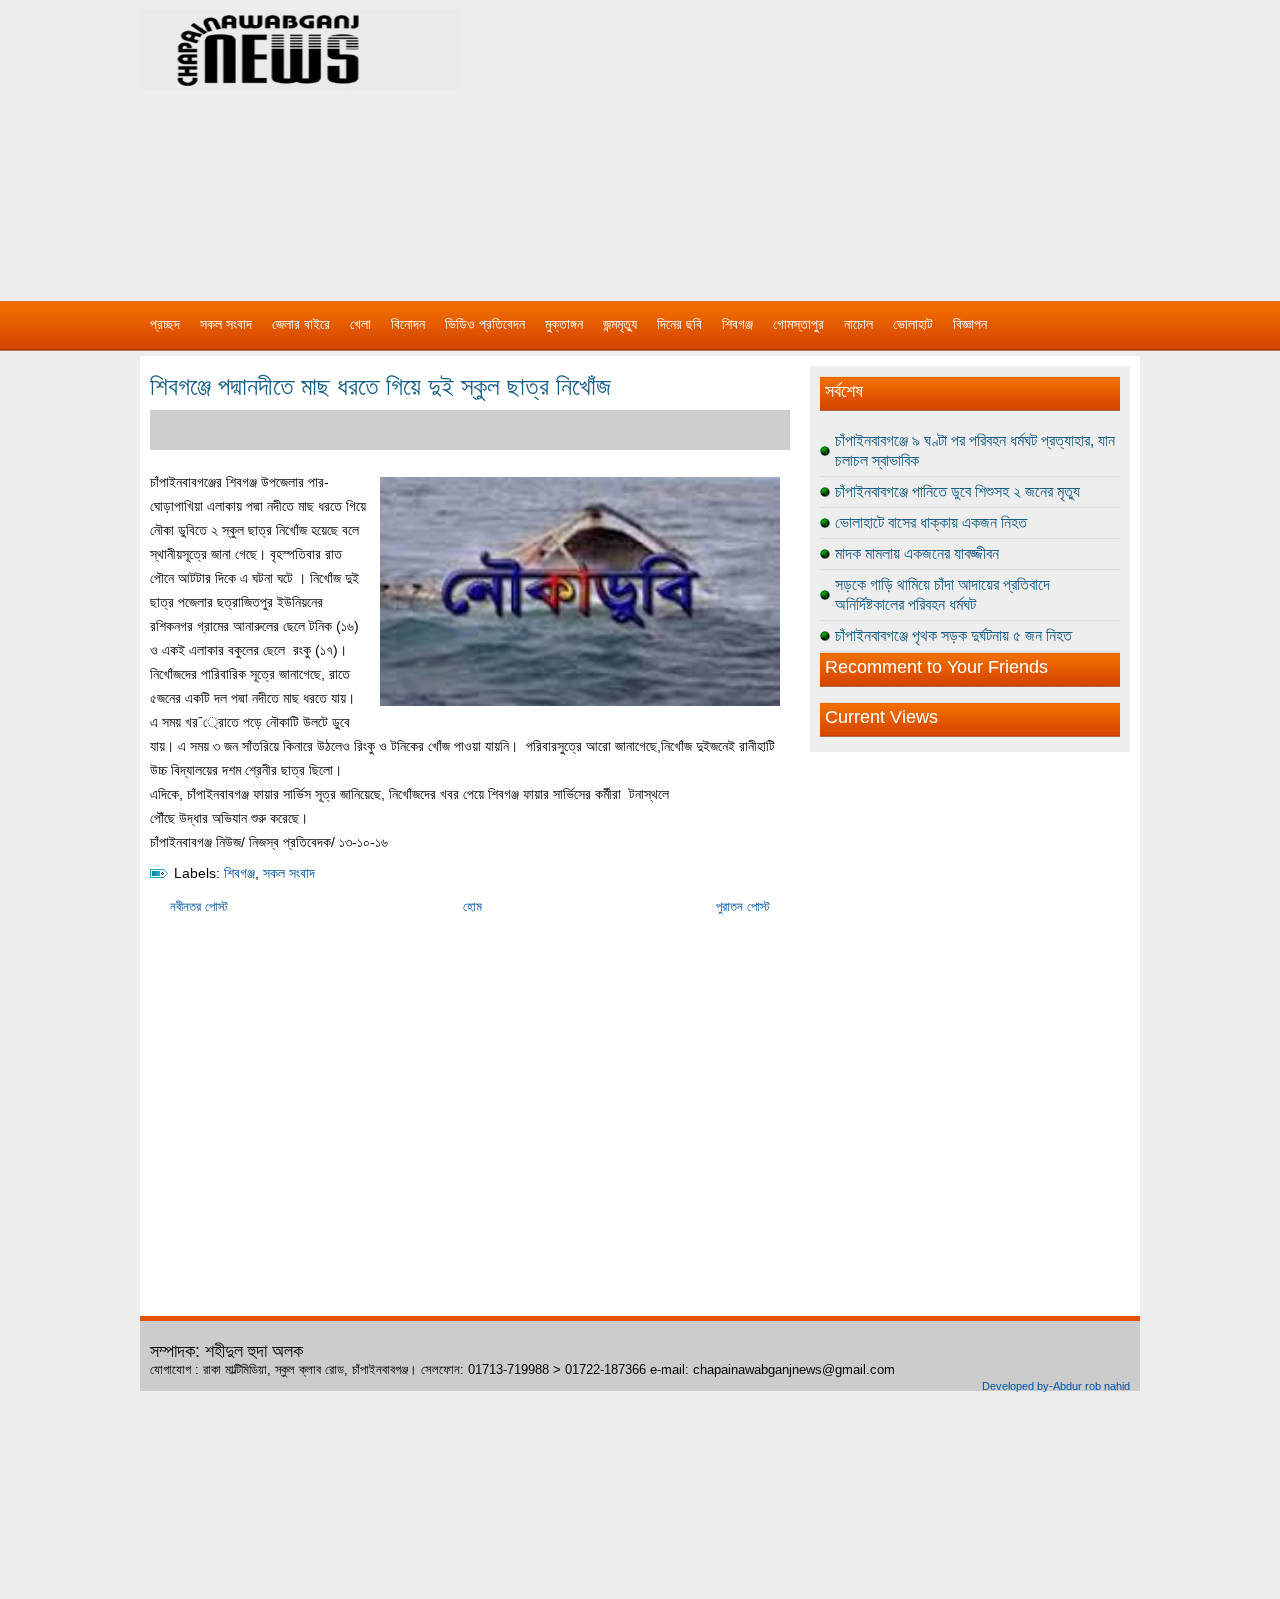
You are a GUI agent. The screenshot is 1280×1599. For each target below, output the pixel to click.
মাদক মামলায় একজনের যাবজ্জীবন (917, 553)
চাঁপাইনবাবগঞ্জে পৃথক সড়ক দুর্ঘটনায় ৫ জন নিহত (953, 635)
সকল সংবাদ (226, 324)
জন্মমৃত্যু (620, 324)
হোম (472, 906)
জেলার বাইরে (301, 324)
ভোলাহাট (913, 324)
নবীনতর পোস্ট (199, 906)
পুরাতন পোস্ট (743, 906)
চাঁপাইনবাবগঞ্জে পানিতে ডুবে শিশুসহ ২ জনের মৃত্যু (957, 491)
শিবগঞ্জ (737, 324)
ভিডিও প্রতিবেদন (485, 324)
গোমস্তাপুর (798, 324)
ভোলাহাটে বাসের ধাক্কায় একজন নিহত (931, 522)
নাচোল (858, 324)
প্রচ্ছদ (165, 324)
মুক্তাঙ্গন (564, 324)
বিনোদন (408, 324)
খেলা (360, 324)
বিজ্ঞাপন (970, 324)
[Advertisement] (850, 140)
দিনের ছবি (679, 324)
